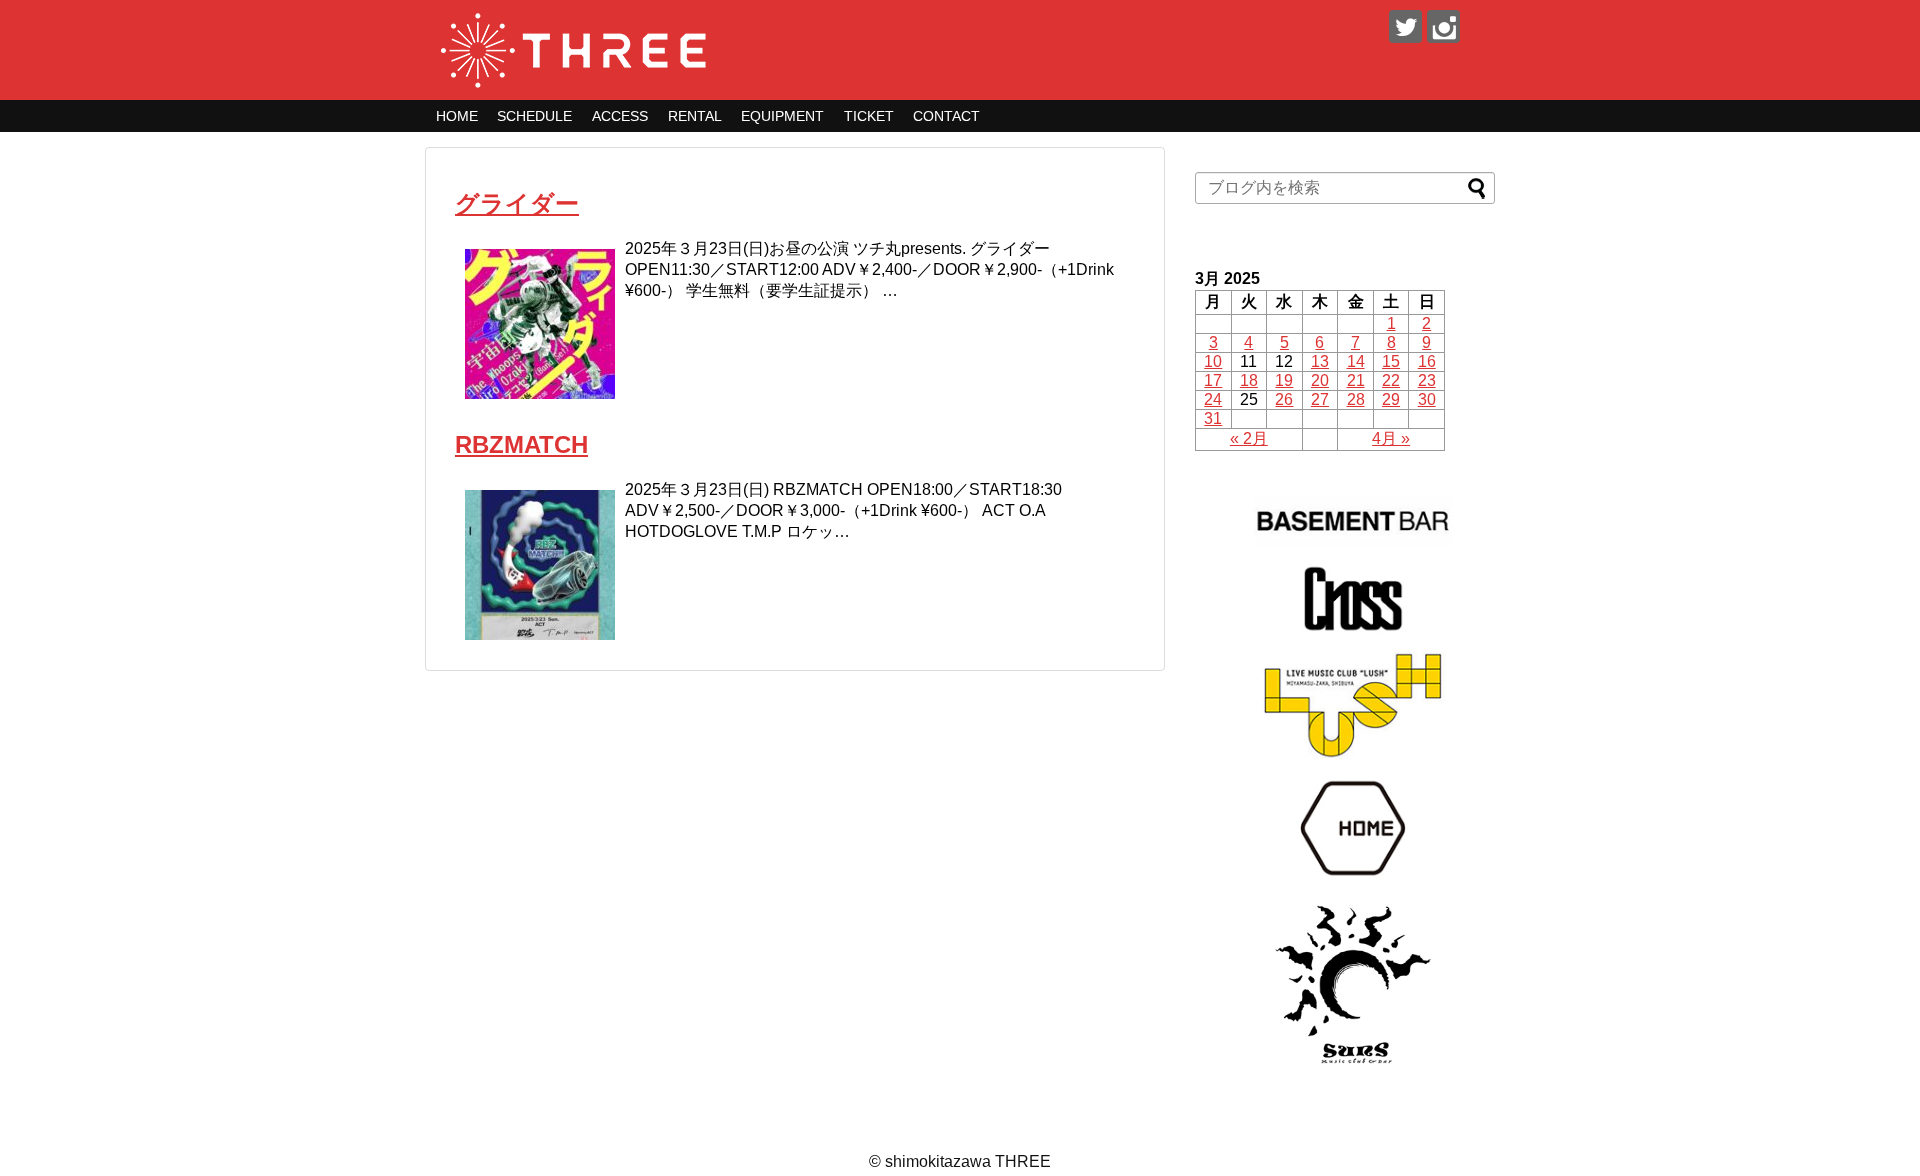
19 (1284, 380)
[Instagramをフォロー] (1443, 26)
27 (1320, 399)
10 (1213, 361)
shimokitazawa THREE (968, 1161)
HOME (457, 116)
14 (1356, 361)
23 (1427, 380)
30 (1427, 399)
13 (1320, 361)
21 (1356, 380)
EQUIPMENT (782, 116)
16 (1427, 361)
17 (1213, 380)
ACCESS (620, 116)
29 (1391, 399)
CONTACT (946, 116)
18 (1249, 380)
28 (1356, 399)
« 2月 (1249, 438)
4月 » (1391, 438)
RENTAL (695, 116)
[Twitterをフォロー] (1405, 26)
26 (1284, 399)
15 (1391, 361)
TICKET (869, 116)
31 (1213, 418)
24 (1213, 399)
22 (1391, 380)
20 (1320, 380)
